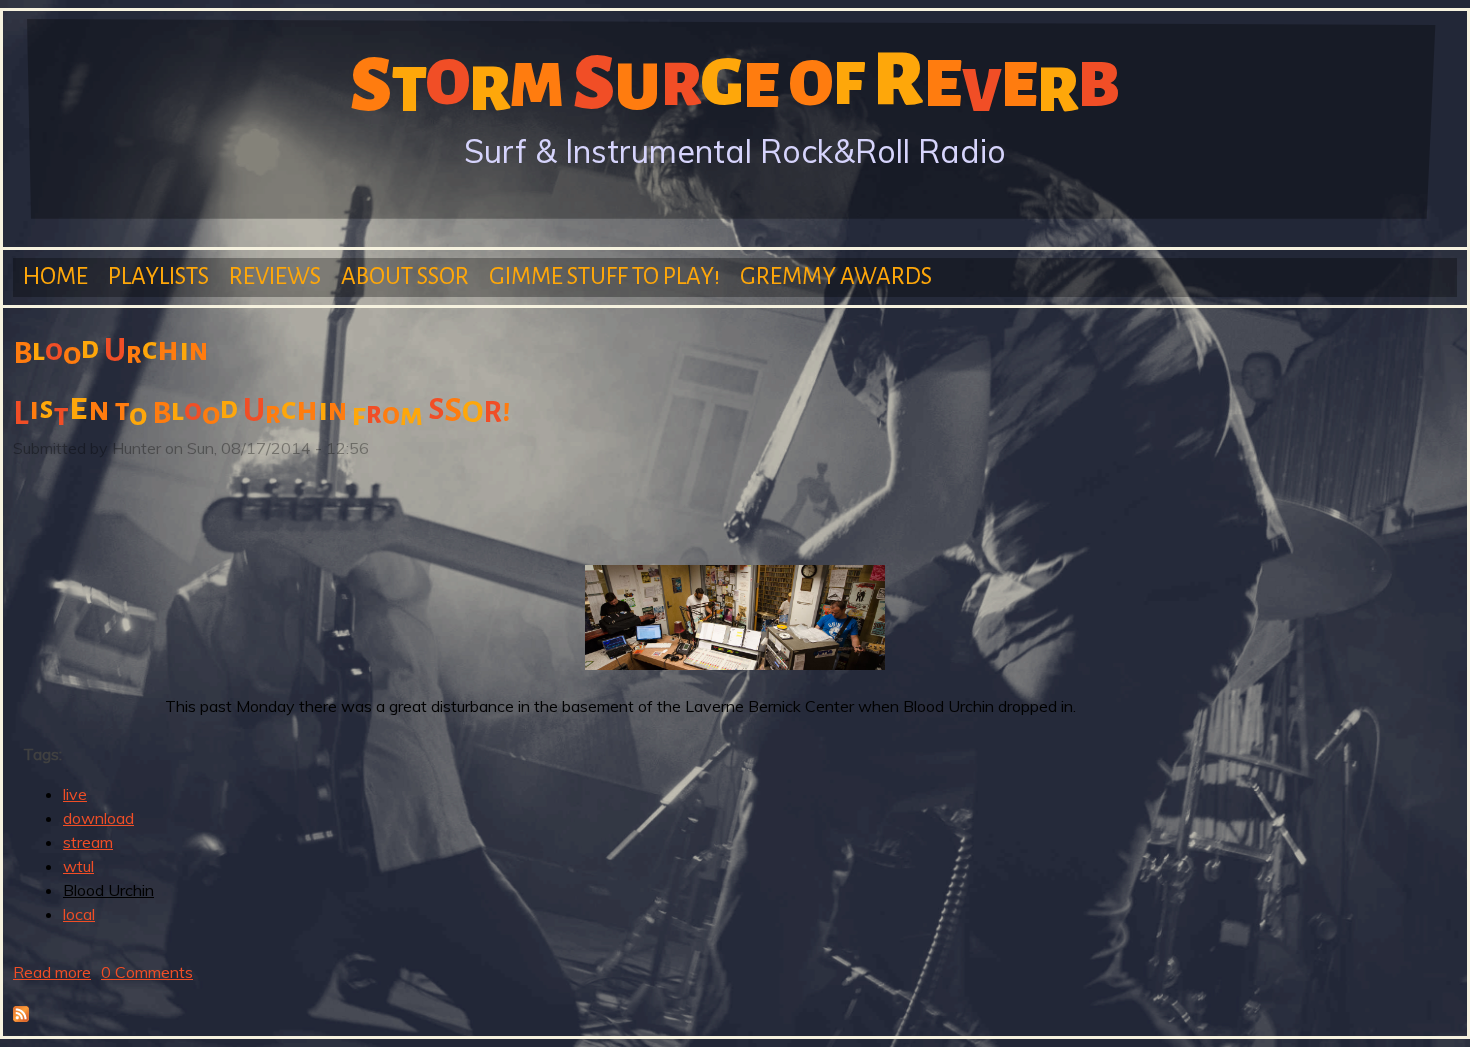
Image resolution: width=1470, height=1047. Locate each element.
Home (55, 276)
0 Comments (147, 972)
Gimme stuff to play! (604, 276)
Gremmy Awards (836, 276)
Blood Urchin (108, 890)
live (75, 794)
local (79, 914)
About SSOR (405, 276)
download (98, 818)
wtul (78, 866)
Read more (52, 972)
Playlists (158, 276)
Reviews (275, 276)
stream (88, 842)
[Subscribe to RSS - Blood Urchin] (21, 1016)
